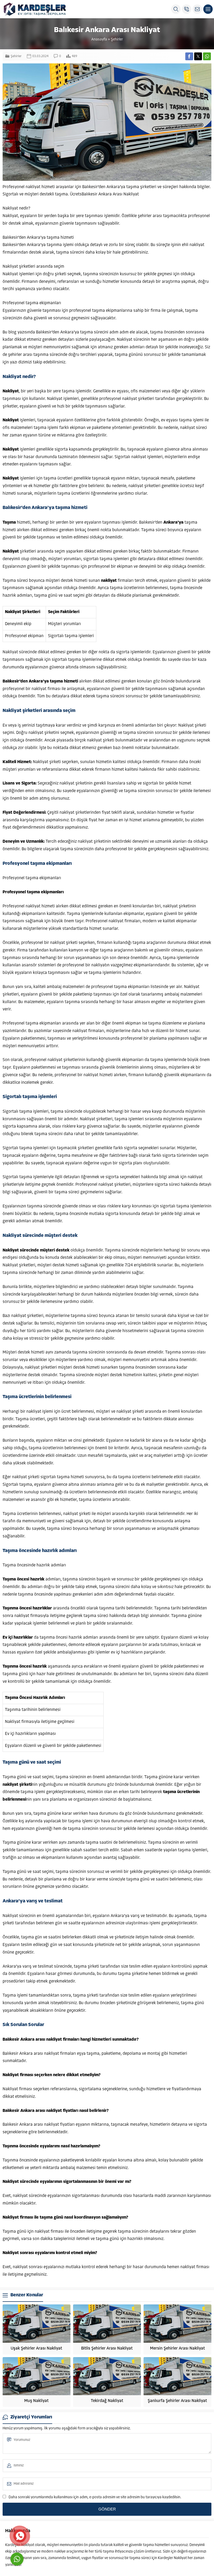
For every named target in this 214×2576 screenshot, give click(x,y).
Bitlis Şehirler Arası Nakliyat (107, 2349)
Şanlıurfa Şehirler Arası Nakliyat (177, 2401)
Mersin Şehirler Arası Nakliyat (177, 2349)
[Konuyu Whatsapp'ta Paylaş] (207, 56)
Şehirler (117, 40)
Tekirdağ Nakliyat (107, 2401)
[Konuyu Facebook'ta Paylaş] (189, 56)
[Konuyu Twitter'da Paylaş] (198, 56)
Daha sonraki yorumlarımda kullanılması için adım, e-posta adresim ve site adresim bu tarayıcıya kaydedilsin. (95, 2497)
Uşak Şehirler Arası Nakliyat (36, 2349)
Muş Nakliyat (36, 2401)
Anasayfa (99, 40)
